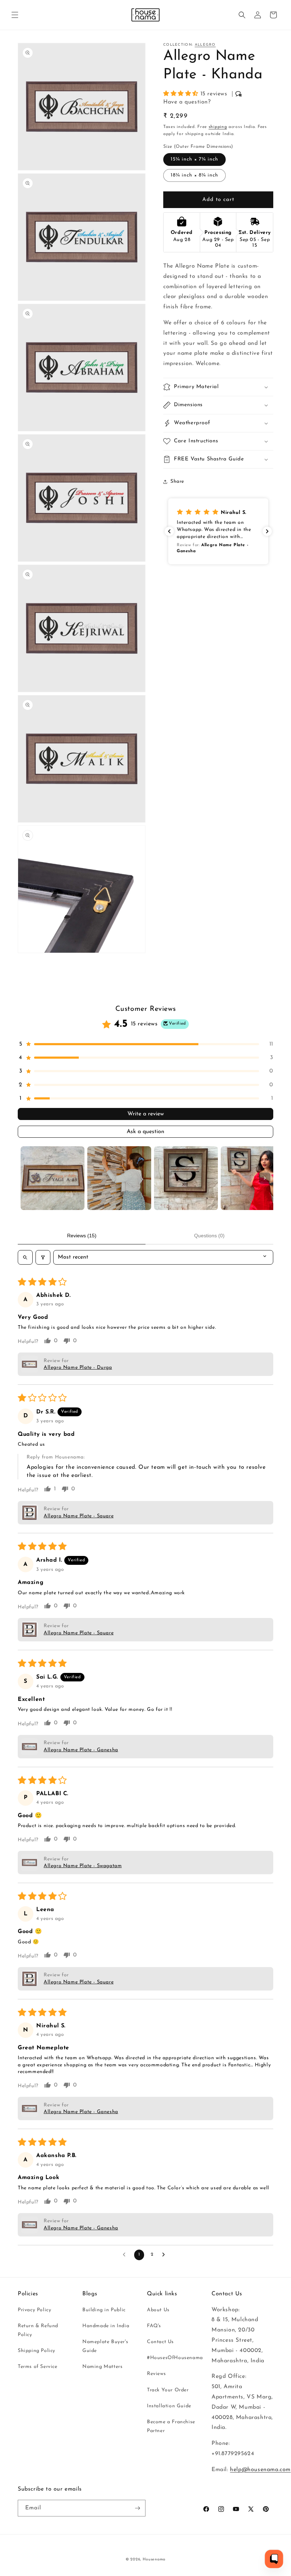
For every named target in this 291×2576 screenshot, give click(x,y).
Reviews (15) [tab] (82, 1236)
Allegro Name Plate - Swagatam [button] (83, 1866)
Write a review (146, 1114)
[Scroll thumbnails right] (265, 1178)
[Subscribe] (137, 2508)
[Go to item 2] (119, 1178)
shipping (218, 127)
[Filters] (43, 1257)
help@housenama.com (260, 2470)
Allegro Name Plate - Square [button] (79, 1516)
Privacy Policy (34, 2310)
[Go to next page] (165, 2255)
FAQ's (154, 2326)
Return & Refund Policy (38, 2330)
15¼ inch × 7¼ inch (194, 159)
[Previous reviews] (169, 531)
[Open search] (25, 1257)
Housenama (154, 2560)
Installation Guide (169, 2406)
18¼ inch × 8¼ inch (194, 175)
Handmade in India (106, 2326)
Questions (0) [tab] (209, 1236)
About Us (158, 2310)
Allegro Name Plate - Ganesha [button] (81, 1750)
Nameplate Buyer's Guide (105, 2346)
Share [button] (177, 481)
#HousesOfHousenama (175, 2358)
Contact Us (160, 2342)
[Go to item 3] (186, 1178)
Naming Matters (102, 2367)
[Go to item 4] (253, 1178)
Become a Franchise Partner (171, 2426)
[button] (15, 15)
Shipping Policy (37, 2351)
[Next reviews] (267, 531)
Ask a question (145, 1132)
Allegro (205, 45)
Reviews (156, 2374)
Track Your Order (168, 2390)
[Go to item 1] (53, 1178)
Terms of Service (38, 2367)
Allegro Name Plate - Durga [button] (78, 1368)
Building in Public (104, 2310)
